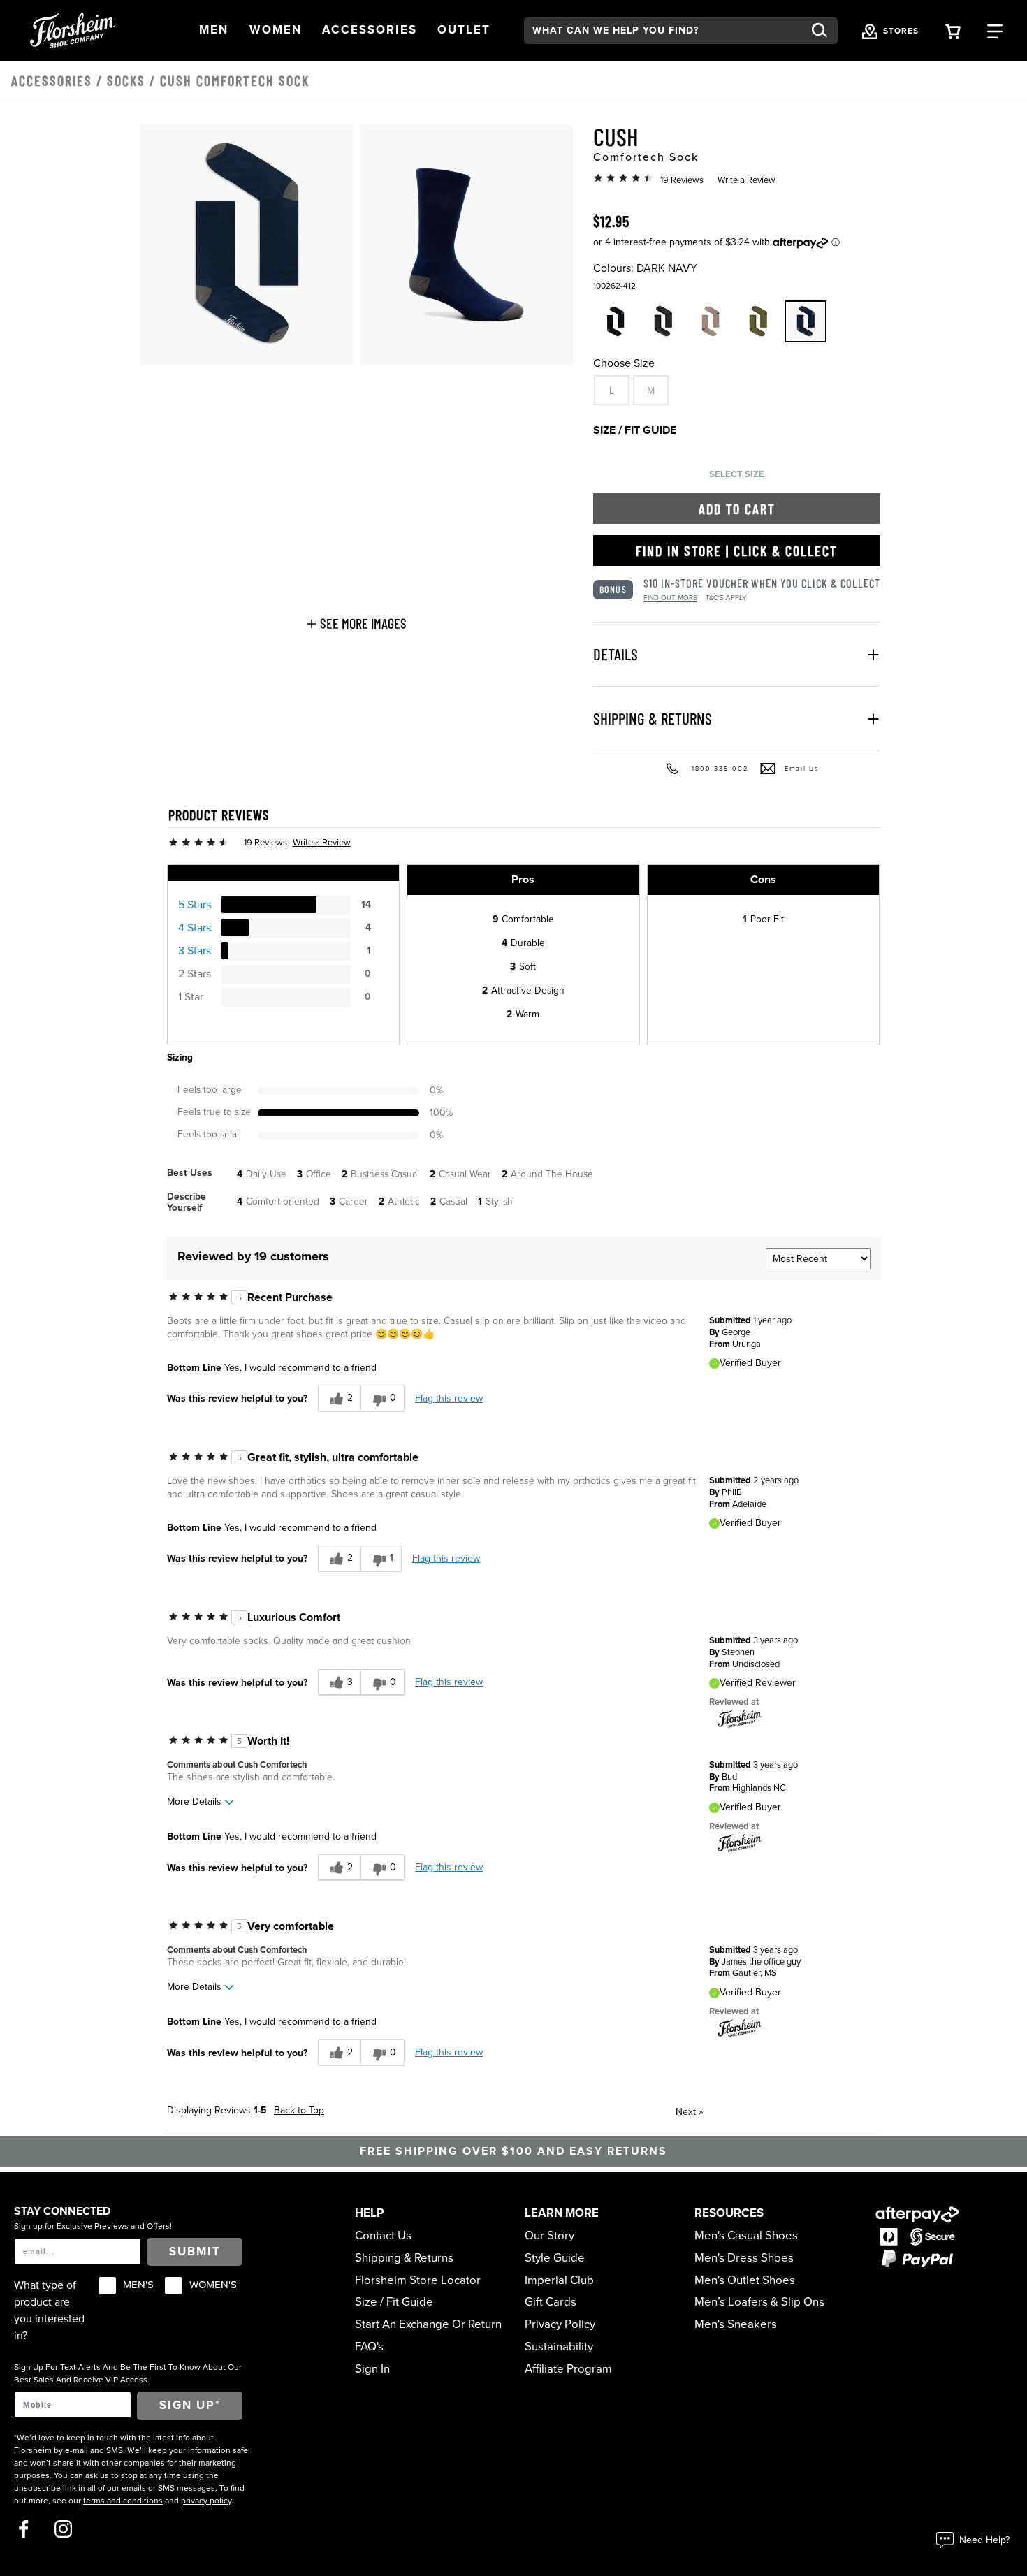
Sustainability (559, 2347)
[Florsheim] (740, 1719)
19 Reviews (682, 180)
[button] (214, 30)
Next (689, 2112)
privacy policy (206, 2501)
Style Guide (555, 2258)
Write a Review (746, 180)
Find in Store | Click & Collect (737, 551)
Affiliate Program (568, 2369)
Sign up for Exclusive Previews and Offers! (93, 2226)
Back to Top (299, 2110)
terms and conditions (123, 2501)
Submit (195, 2252)
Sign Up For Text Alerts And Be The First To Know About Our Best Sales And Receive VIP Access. (128, 2373)
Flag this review (449, 1398)
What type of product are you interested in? (49, 2311)
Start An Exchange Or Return (428, 2324)
